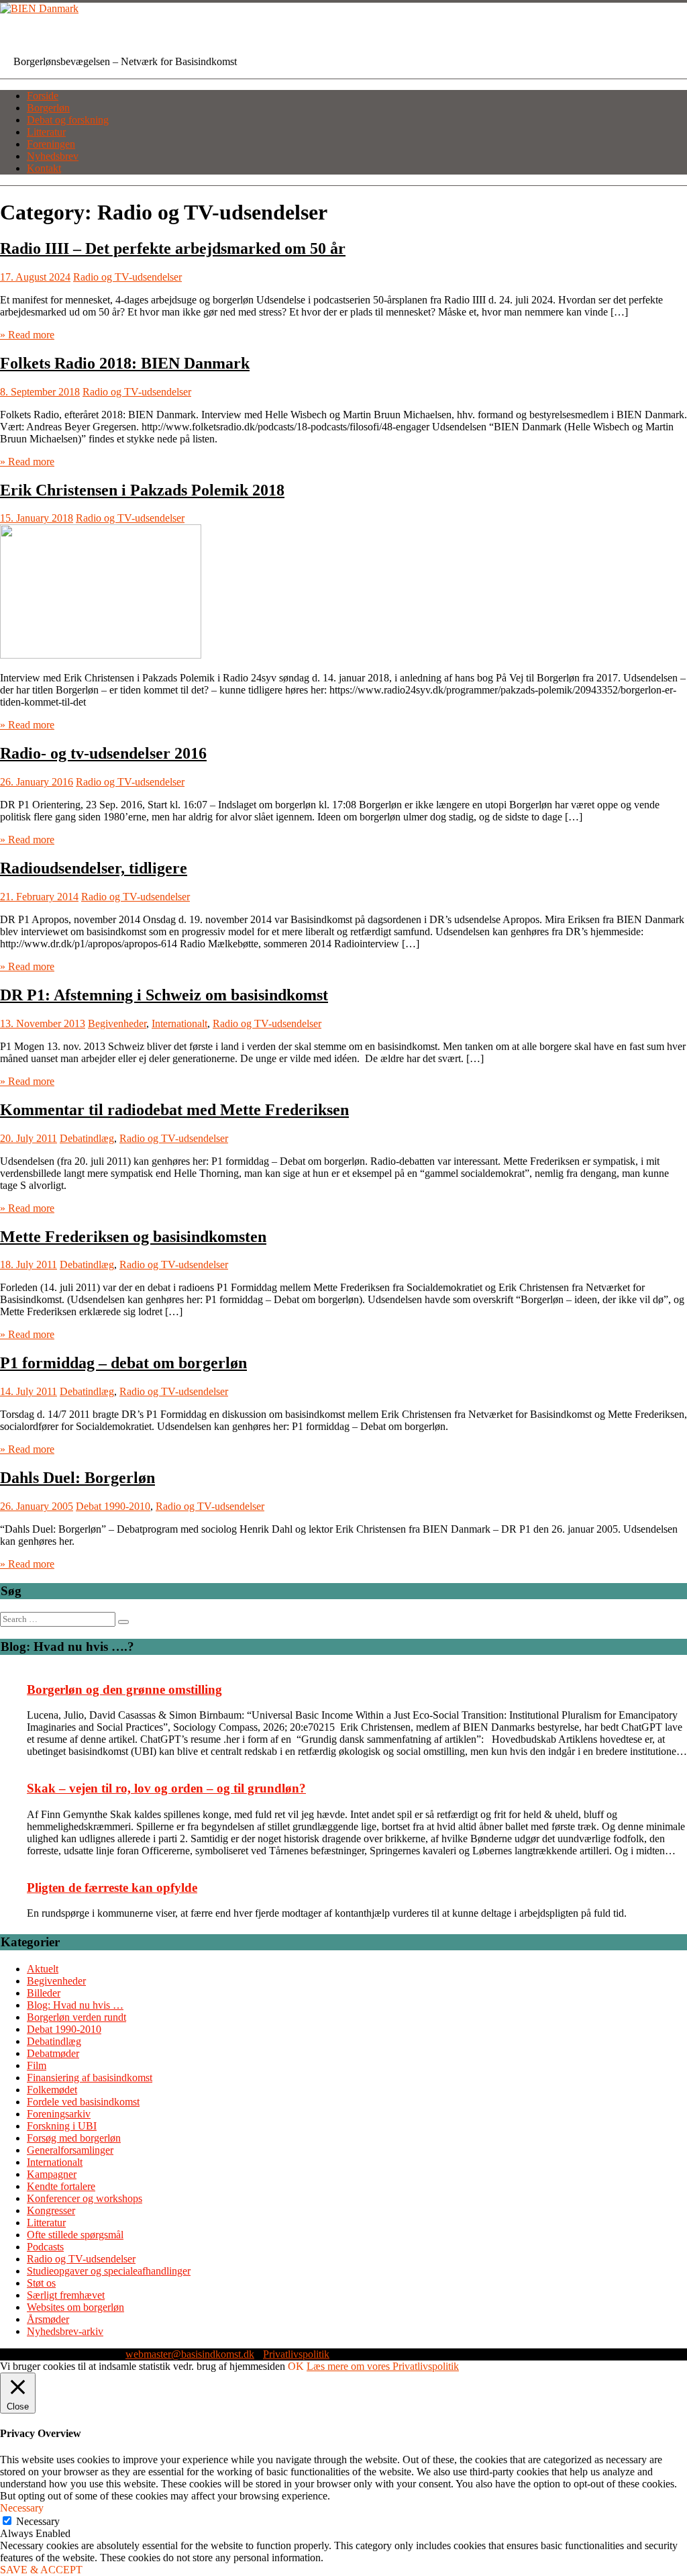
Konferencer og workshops (85, 2198)
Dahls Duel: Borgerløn (77, 1478)
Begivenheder (117, 1023)
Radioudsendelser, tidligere (94, 868)
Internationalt (179, 1023)
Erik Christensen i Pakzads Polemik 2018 (142, 490)
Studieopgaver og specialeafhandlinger (109, 2271)
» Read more (27, 335)
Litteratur (46, 132)
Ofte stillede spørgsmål (75, 2235)
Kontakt (44, 168)
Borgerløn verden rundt (76, 2017)
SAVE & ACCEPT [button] (41, 2570)
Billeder (44, 1993)
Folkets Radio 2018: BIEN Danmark (125, 363)
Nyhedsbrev (53, 156)
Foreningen (51, 144)
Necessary (38, 2521)
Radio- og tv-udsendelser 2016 (103, 753)
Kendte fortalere (61, 2186)
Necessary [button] (22, 2508)
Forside (43, 96)
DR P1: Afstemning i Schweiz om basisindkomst (164, 995)
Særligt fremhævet (66, 2295)
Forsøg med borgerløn (74, 2138)
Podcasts (45, 2247)
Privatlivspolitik (296, 2354)
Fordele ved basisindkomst (83, 2102)
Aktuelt (43, 1969)
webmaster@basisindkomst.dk (190, 2354)
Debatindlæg (87, 1138)
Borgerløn (48, 108)
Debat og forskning (68, 120)
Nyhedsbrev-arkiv (65, 2331)
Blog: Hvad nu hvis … (75, 2005)
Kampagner (52, 2174)
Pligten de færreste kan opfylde (112, 1888)
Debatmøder (53, 2053)
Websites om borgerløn (75, 2307)
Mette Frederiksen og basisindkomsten (133, 1237)
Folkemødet (52, 2090)
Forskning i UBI (62, 2126)
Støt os (41, 2283)
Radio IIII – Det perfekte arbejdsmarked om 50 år (173, 248)
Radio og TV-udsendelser (127, 277)
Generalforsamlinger (70, 2150)
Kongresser (51, 2210)
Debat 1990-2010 (113, 1506)
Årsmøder (48, 2319)
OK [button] (296, 2366)
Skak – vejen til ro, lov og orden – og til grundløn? (166, 1788)
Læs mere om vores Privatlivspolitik (383, 2366)
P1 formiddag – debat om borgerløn (123, 1363)
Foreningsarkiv (59, 2114)
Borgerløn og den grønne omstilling (124, 1689)
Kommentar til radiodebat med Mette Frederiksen (174, 1110)
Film (37, 2065)
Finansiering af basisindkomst (90, 2078)
